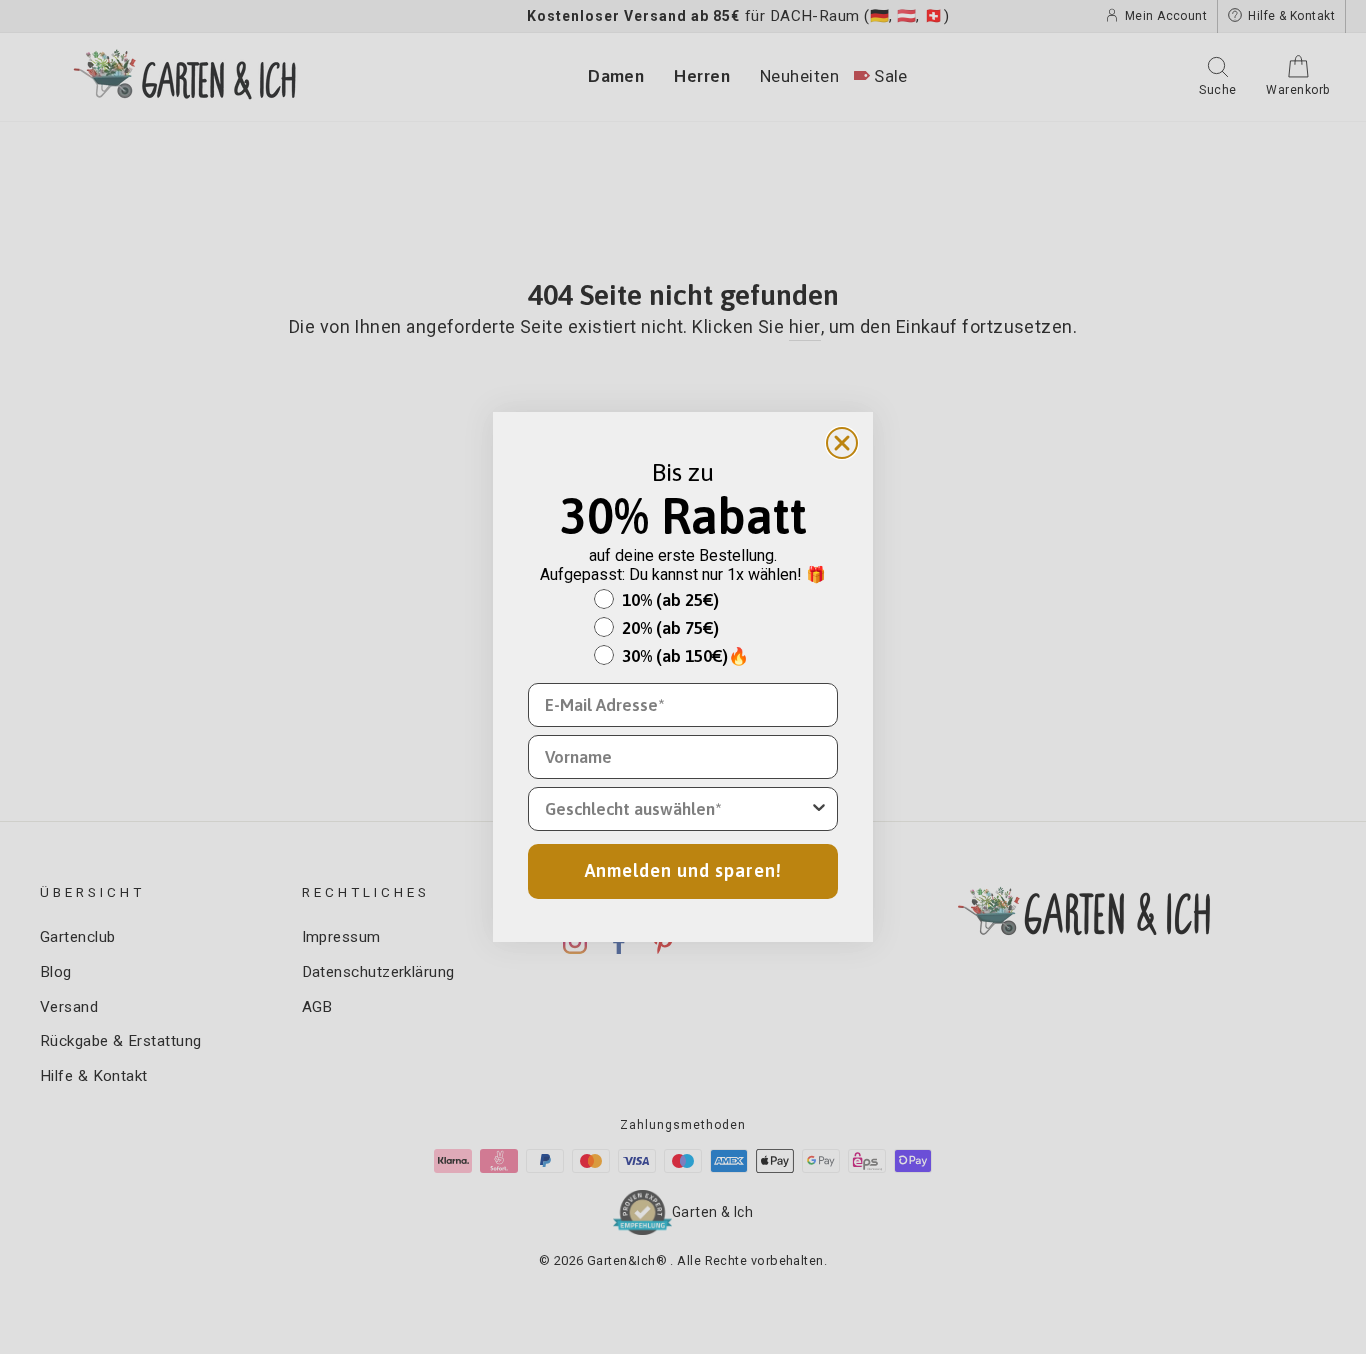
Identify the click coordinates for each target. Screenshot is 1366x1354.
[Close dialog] (842, 443)
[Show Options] (819, 809)
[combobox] (677, 809)
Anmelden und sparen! (683, 870)
